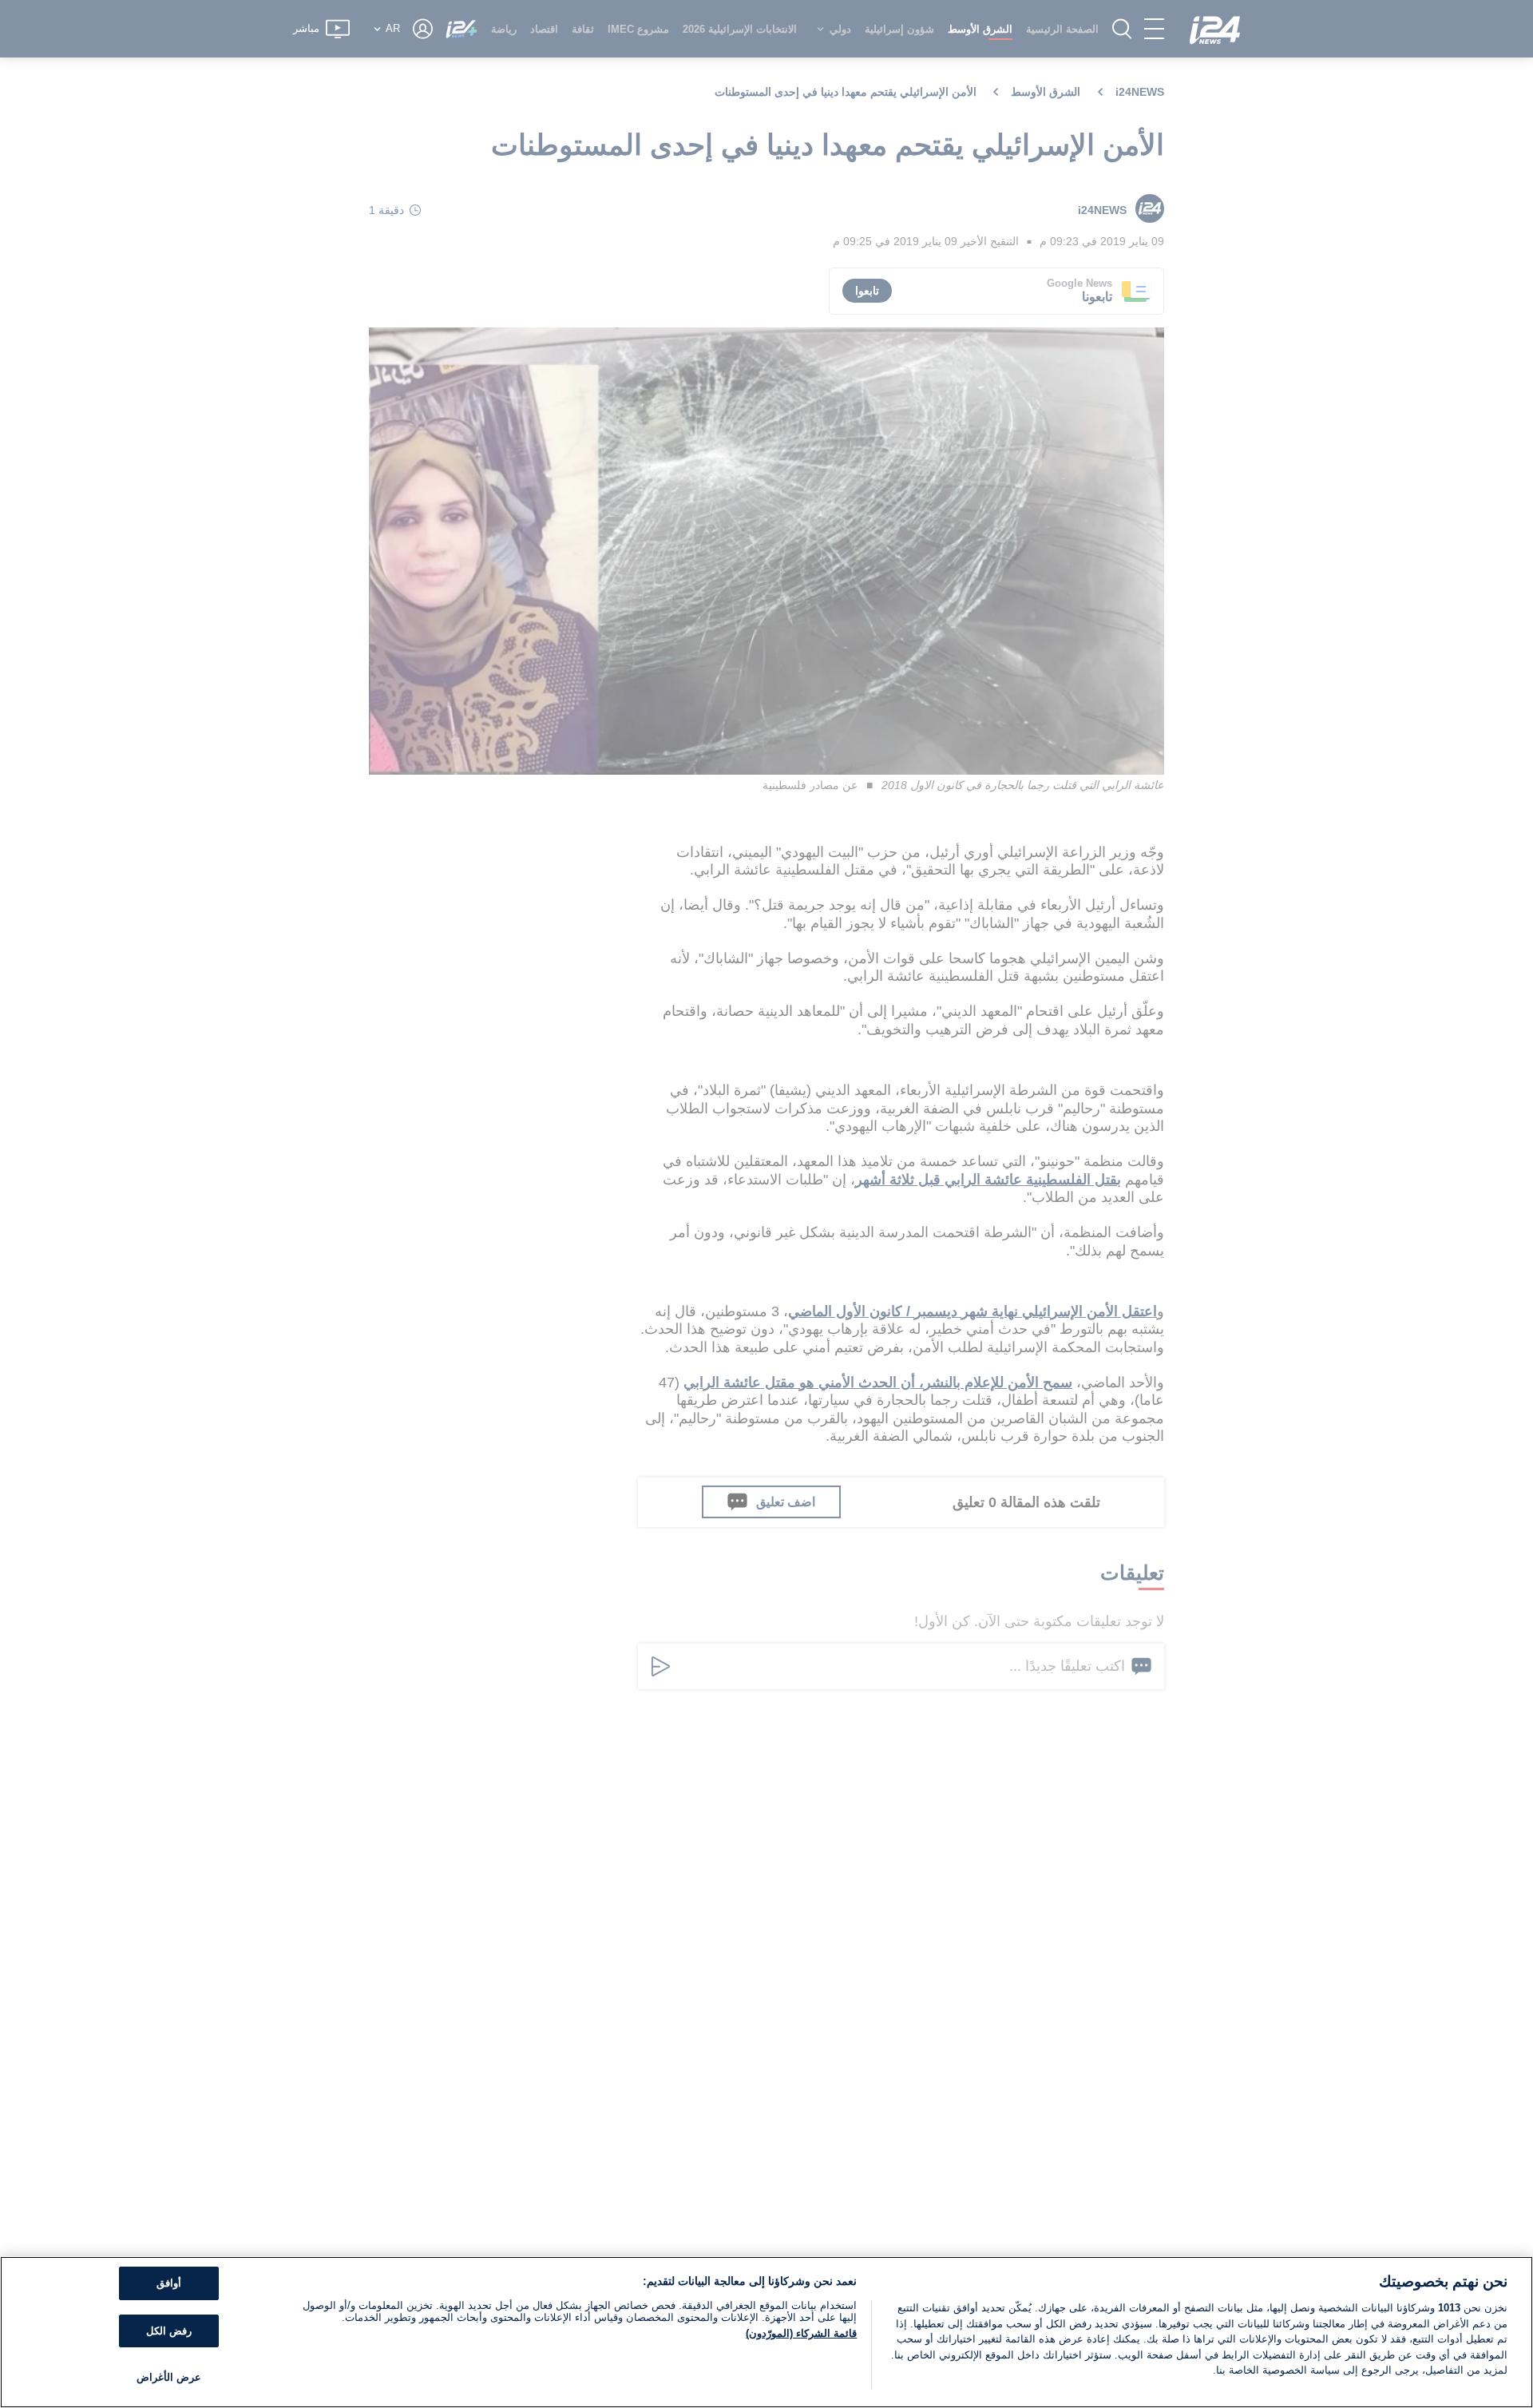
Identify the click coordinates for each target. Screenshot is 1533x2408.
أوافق (169, 2283)
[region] (766, 2332)
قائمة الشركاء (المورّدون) (801, 2333)
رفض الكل (169, 2331)
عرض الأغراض (169, 2377)
